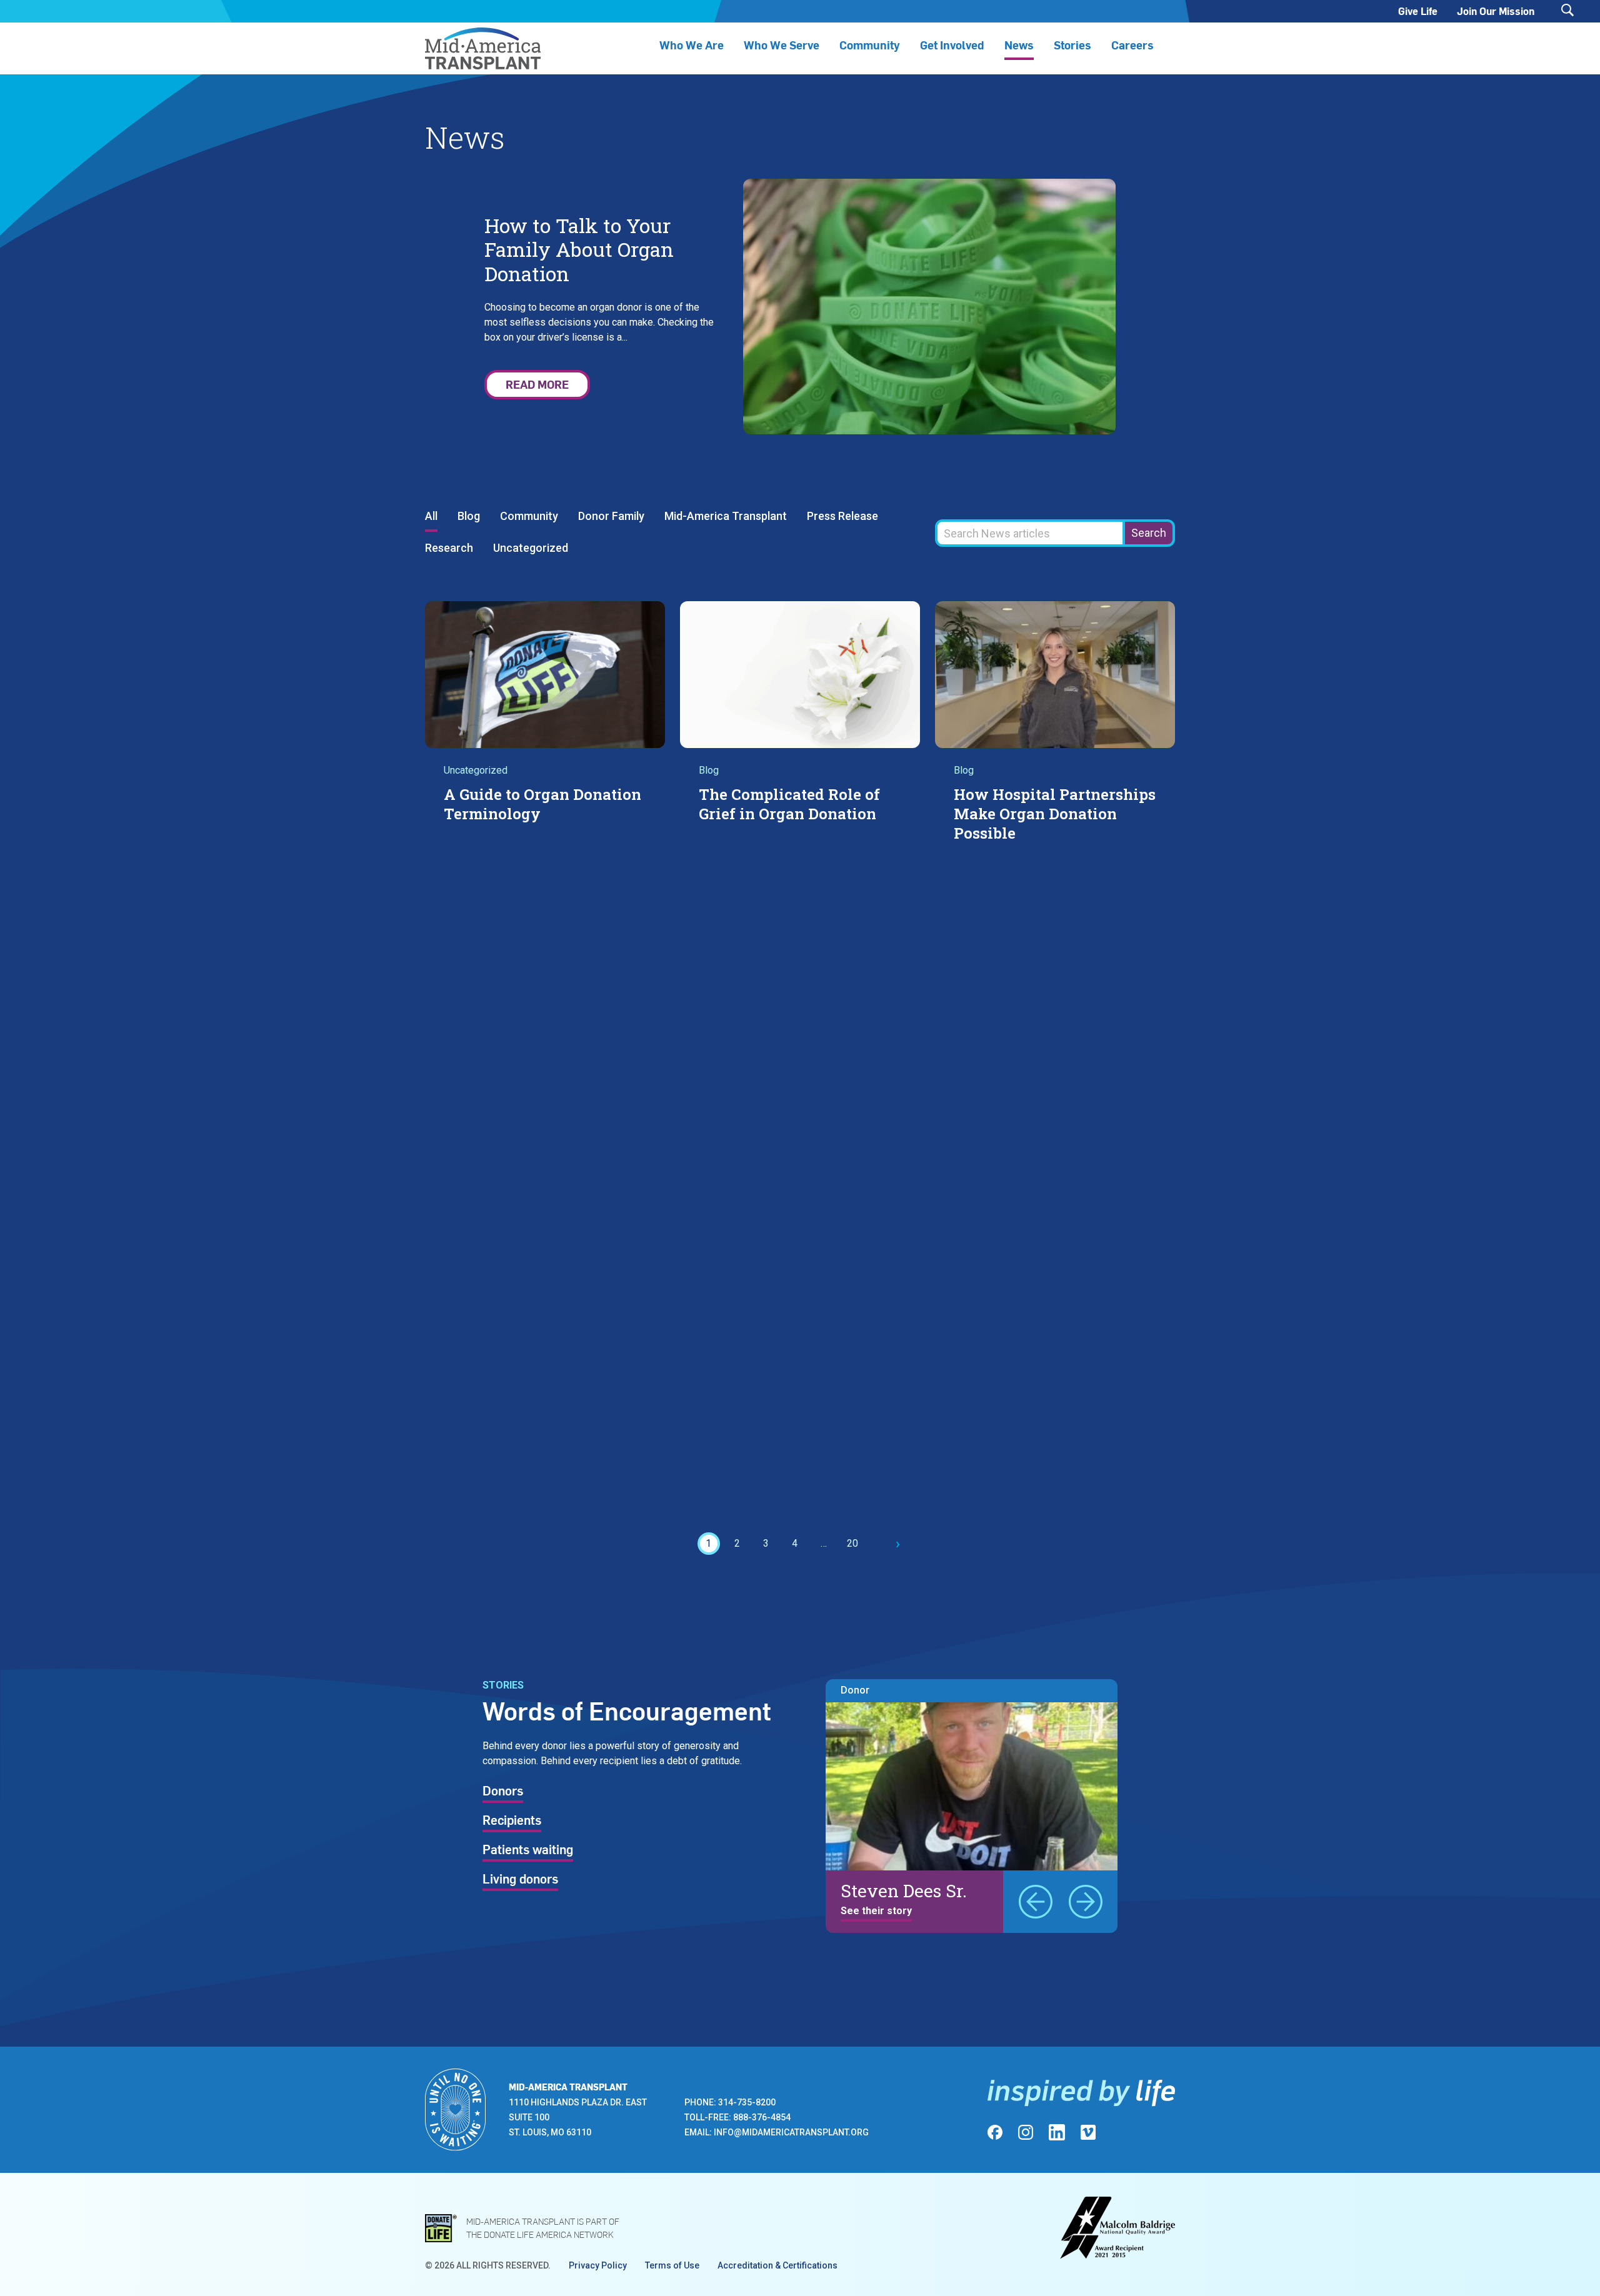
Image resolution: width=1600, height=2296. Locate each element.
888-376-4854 (762, 2117)
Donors (503, 1792)
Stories (1072, 45)
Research (449, 548)
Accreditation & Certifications (777, 2265)
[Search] (1567, 10)
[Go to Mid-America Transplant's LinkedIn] (1057, 2132)
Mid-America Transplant (726, 517)
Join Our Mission (1496, 11)
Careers (1132, 45)
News (1019, 45)
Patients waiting (528, 1850)
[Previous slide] (1036, 1902)
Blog (469, 517)
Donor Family (611, 517)
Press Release (842, 517)
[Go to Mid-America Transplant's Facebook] (995, 2132)
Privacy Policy (598, 2265)
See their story (876, 1911)
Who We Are (692, 45)
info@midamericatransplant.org (791, 2132)
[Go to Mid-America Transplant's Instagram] (1026, 2132)
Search (1149, 533)
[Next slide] (1086, 1902)
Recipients (512, 1821)
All (431, 517)
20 (852, 1543)
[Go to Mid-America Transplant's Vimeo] (1088, 2132)
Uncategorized (531, 548)
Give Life (1418, 11)
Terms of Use (672, 2265)
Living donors (520, 1880)
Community (529, 517)
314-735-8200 (747, 2102)
